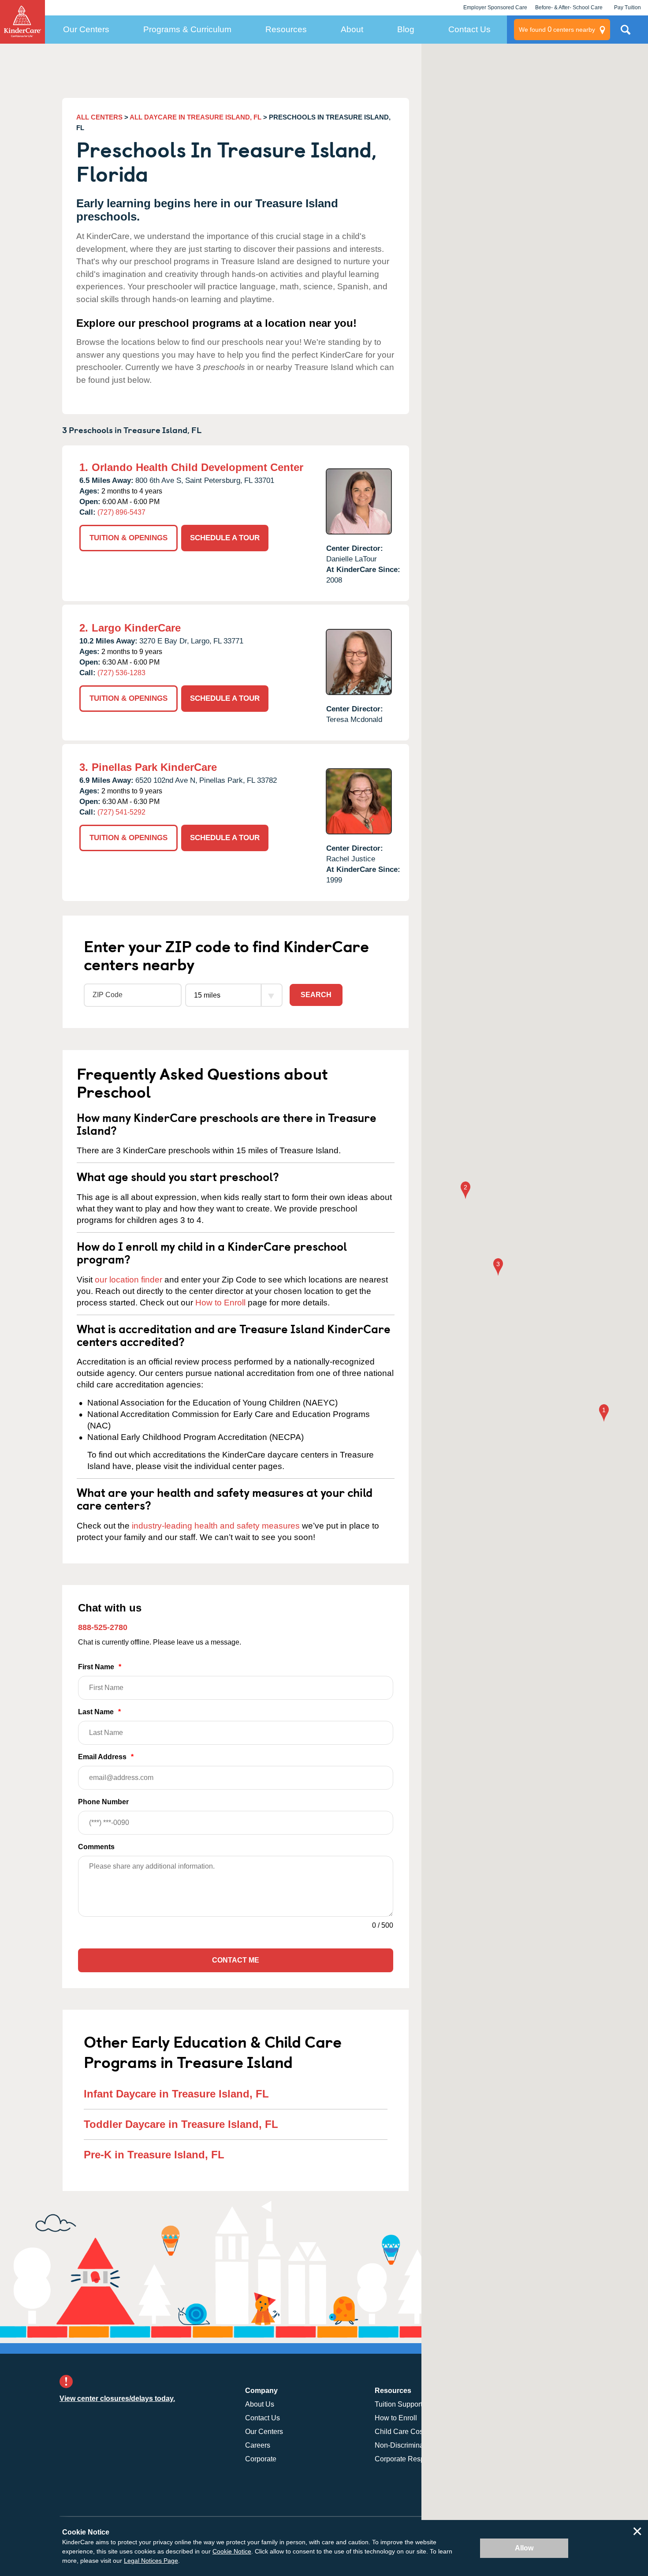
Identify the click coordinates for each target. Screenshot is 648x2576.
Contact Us (469, 29)
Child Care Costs (402, 2432)
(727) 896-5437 (121, 512)
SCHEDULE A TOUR (225, 538)
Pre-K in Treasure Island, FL (154, 2155)
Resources (286, 29)
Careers (258, 2445)
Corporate (261, 2459)
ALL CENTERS (99, 117)
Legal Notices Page (151, 2561)
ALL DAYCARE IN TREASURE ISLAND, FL (196, 117)
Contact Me (236, 1960)
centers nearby (557, 29)
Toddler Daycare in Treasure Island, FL (181, 2124)
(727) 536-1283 (121, 673)
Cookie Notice (232, 2551)
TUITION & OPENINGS (128, 538)
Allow (524, 2548)
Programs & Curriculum (187, 29)
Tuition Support (398, 2404)
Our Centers (86, 29)
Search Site (626, 33)
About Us (260, 2404)
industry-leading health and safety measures (216, 1526)
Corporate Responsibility (413, 2459)
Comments (96, 1847)
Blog (406, 29)
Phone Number (103, 1802)
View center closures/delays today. (117, 2398)
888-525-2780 (103, 1627)
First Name (100, 1667)
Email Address (106, 1757)
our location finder (128, 1280)
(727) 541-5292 (121, 812)
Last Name (99, 1712)
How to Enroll (220, 1303)
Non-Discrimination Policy (415, 2445)
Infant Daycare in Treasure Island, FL (176, 2094)
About (352, 29)
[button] (604, 1414)
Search (316, 995)
